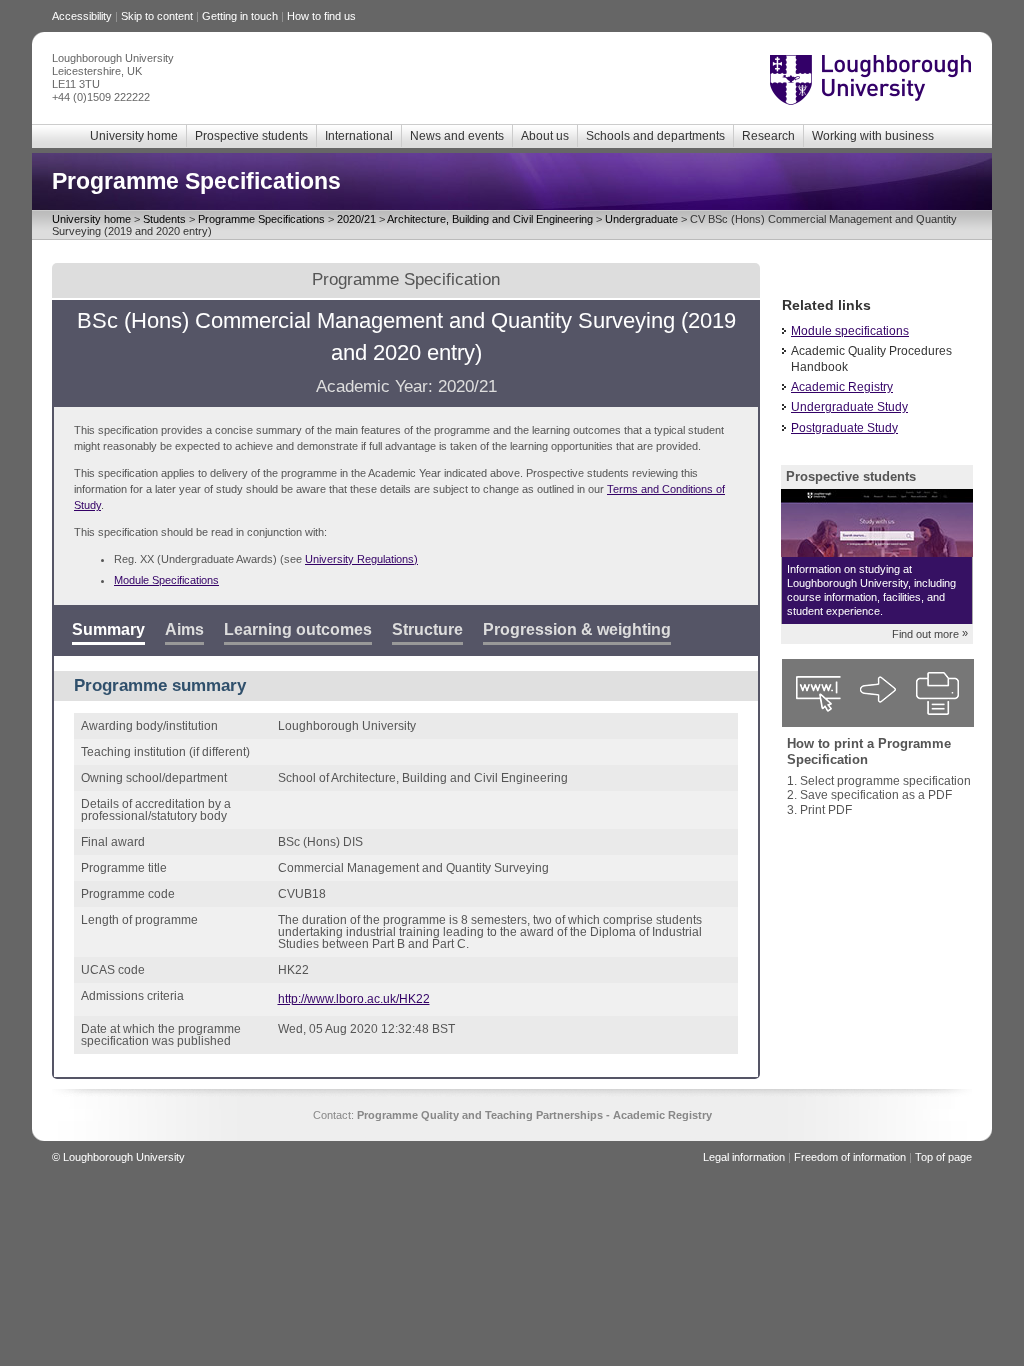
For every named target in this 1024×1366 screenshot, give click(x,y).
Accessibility (82, 16)
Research (768, 136)
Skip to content (157, 16)
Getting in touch (240, 16)
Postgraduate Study (844, 428)
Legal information (744, 1157)
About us (545, 136)
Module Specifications (166, 580)
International (359, 136)
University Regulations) (361, 559)
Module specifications (850, 331)
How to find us (321, 16)
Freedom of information (850, 1157)
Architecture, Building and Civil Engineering (490, 219)
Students (164, 219)
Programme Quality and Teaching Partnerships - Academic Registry (534, 1115)
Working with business (873, 136)
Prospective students (251, 136)
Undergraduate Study (849, 407)
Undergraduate (641, 219)
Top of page (943, 1157)
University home (134, 136)
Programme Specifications (261, 219)
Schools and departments (655, 136)
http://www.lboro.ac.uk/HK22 (354, 999)
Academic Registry (842, 387)
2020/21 (356, 219)
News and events (457, 136)
